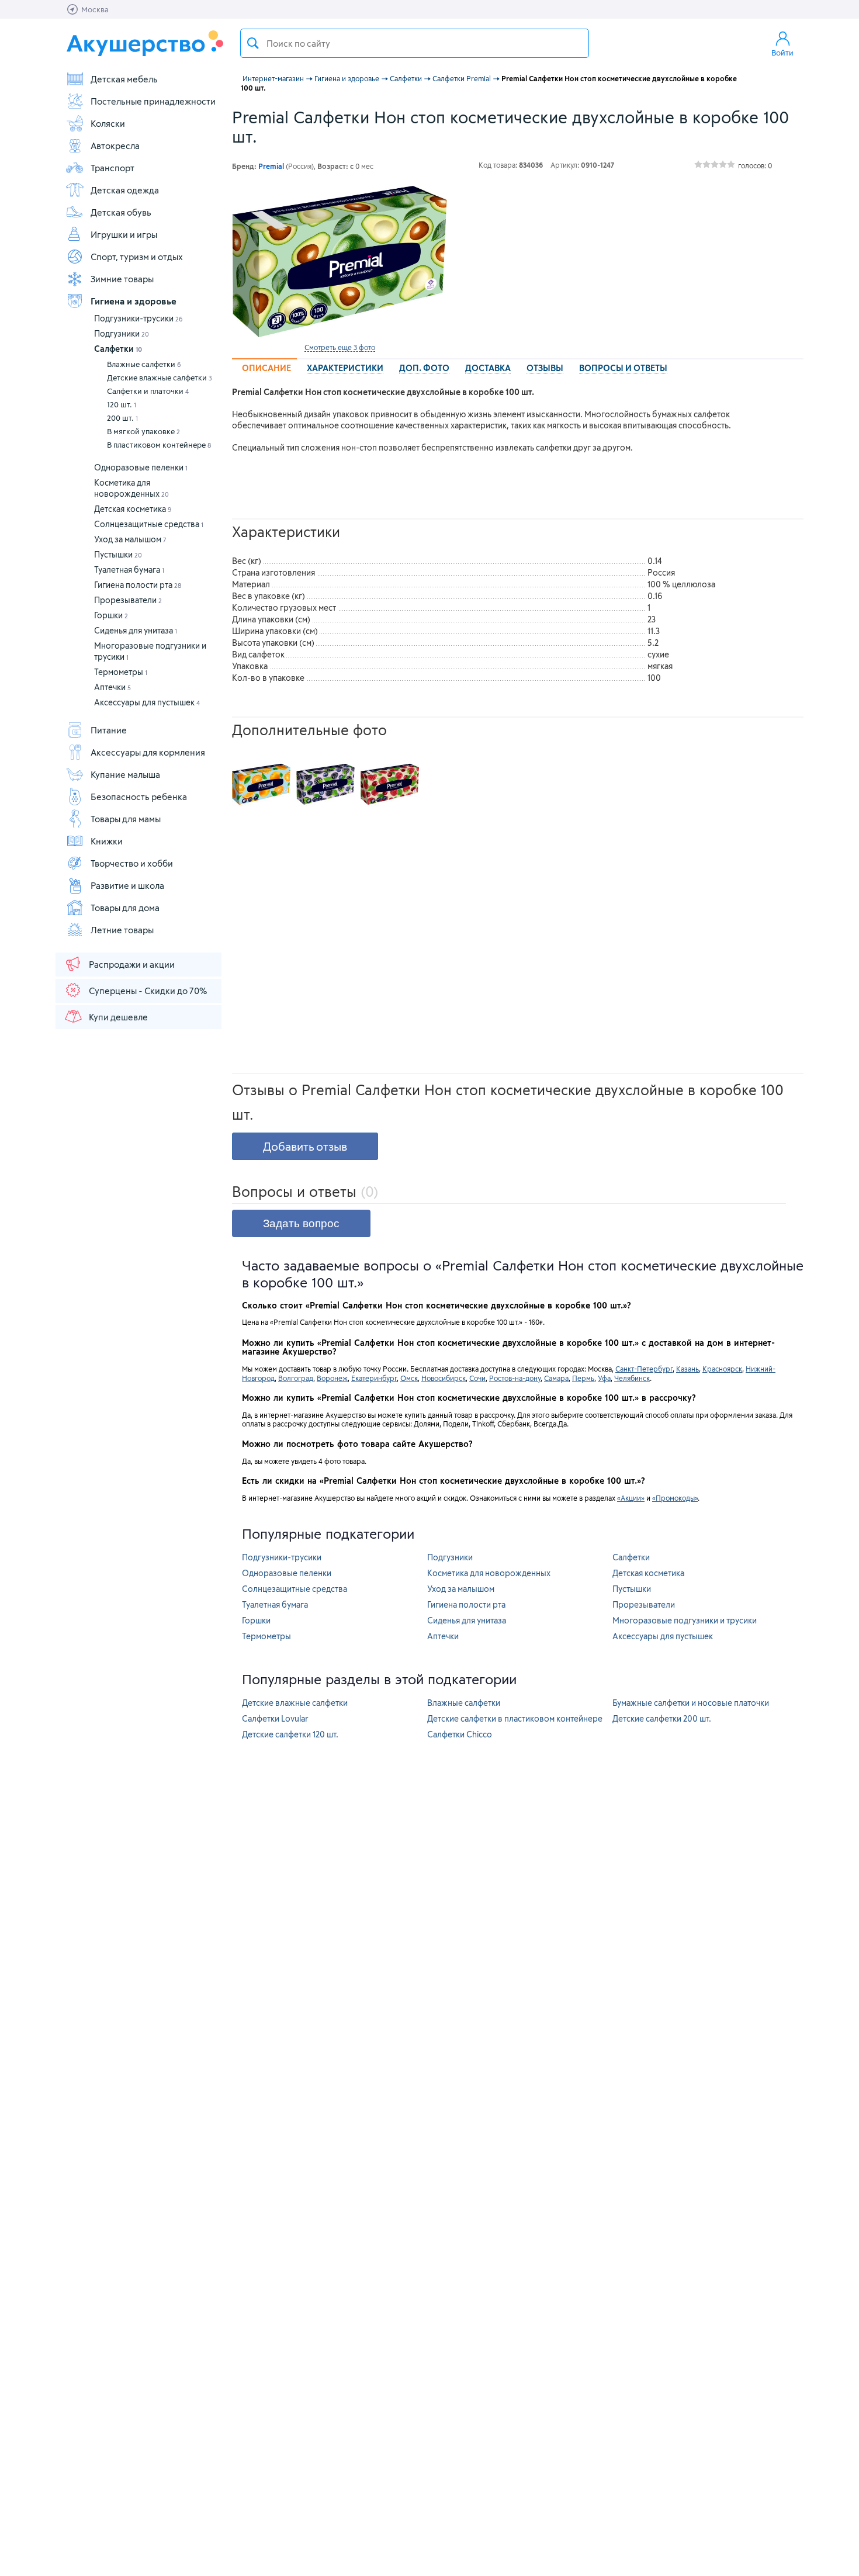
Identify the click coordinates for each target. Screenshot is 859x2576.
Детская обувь (121, 212)
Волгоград (296, 1378)
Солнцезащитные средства (149, 524)
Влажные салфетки (144, 364)
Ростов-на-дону (515, 1378)
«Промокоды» (675, 1498)
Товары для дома (125, 908)
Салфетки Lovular (275, 1718)
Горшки (111, 615)
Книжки (107, 841)
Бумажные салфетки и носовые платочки (691, 1703)
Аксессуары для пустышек (147, 702)
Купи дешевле (118, 1017)
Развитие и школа (127, 885)
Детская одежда (125, 190)
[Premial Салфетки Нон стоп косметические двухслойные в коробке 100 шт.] (340, 262)
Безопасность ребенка (139, 797)
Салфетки (118, 349)
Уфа (604, 1378)
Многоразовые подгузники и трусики (685, 1620)
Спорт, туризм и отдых (137, 257)
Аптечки (112, 687)
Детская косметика (133, 509)
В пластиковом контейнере (159, 445)
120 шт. (122, 404)
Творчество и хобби (132, 863)
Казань (687, 1369)
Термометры (121, 672)
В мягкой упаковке (143, 431)
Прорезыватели (128, 600)
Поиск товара (253, 43)
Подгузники (122, 333)
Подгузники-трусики (138, 318)
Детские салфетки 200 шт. (662, 1718)
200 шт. (122, 418)
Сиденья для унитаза (136, 630)
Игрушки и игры (124, 234)
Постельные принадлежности (153, 101)
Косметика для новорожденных (489, 1573)
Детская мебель (124, 79)
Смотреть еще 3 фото (340, 347)
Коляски (108, 123)
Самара (556, 1378)
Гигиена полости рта (138, 585)
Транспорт (112, 168)
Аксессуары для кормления (148, 752)
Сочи (477, 1378)
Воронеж (332, 1378)
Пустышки (118, 554)
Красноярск (722, 1369)
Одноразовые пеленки (141, 467)
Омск (409, 1378)
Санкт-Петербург (644, 1369)
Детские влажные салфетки (160, 378)
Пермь (583, 1378)
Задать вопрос (301, 1223)
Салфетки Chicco (460, 1734)
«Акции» (631, 1498)
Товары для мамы (126, 819)
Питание (109, 730)
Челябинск (632, 1378)
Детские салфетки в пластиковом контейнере (515, 1718)
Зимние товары (122, 279)
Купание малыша (125, 774)
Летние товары (122, 930)
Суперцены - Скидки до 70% (148, 991)
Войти (782, 53)
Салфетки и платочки (148, 391)
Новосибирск (444, 1378)
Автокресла (115, 146)
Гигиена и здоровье (134, 301)
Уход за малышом (130, 539)
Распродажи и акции (132, 964)
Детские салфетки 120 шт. (290, 1734)
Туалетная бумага (129, 569)
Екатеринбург (374, 1378)
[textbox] (415, 43)
